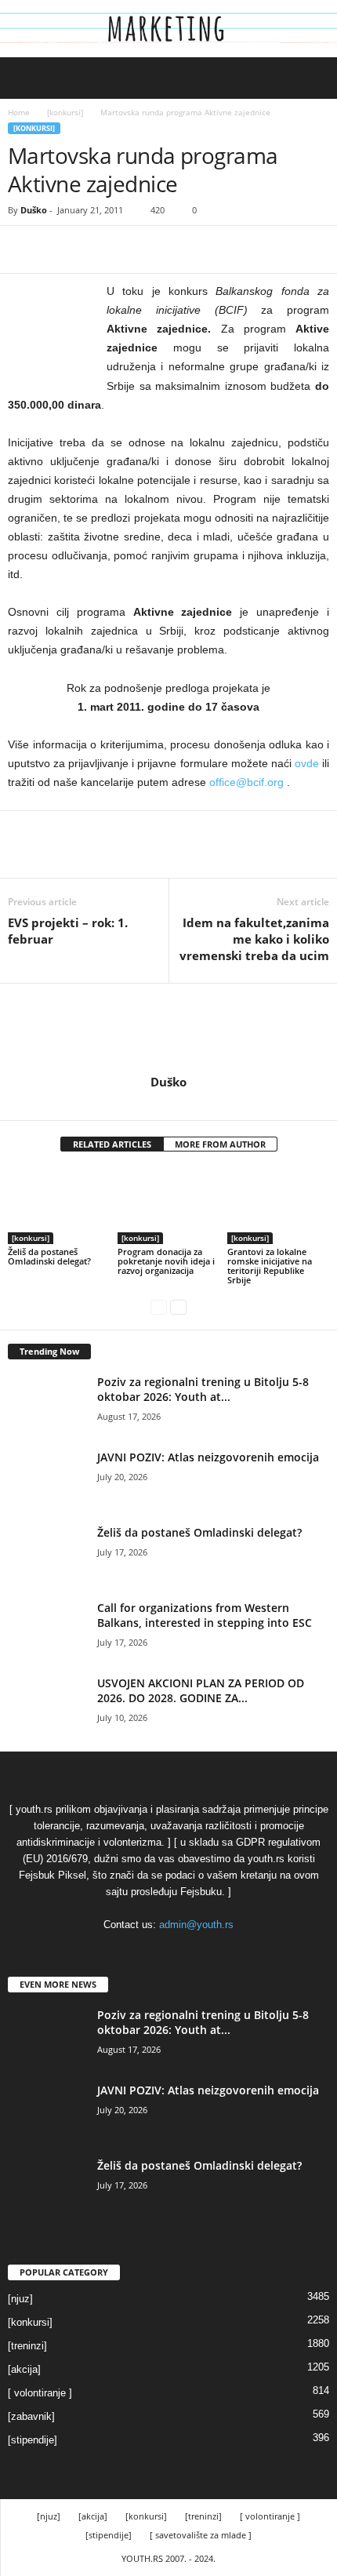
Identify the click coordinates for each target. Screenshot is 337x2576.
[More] (168, 249)
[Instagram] (170, 1104)
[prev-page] (159, 1306)
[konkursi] (65, 112)
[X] (60, 249)
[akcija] (24, 2369)
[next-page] (178, 1306)
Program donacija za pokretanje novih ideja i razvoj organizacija (166, 1261)
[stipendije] (33, 2440)
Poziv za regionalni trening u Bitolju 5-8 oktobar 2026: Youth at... (203, 1389)
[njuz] (20, 2299)
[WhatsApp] (132, 249)
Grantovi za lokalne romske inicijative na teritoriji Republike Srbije (270, 1266)
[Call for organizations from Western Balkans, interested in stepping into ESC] (47, 1630)
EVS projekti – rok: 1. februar (68, 931)
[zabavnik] (31, 2416)
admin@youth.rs (196, 1925)
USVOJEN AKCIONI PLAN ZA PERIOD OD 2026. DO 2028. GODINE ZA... (201, 1690)
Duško (34, 210)
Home (19, 112)
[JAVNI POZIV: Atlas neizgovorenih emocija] (47, 1479)
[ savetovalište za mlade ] (201, 2535)
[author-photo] (168, 1029)
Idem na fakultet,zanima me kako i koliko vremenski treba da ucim (254, 939)
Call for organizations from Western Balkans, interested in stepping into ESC (205, 1615)
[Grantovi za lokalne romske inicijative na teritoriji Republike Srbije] (278, 1206)
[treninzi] (27, 2346)
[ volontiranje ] (40, 2393)
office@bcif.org (246, 782)
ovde (307, 763)
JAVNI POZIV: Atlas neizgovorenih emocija (208, 1457)
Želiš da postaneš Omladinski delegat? (49, 1256)
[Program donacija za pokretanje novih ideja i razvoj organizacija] (168, 1206)
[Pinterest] (96, 249)
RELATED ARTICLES (112, 1144)
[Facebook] (24, 249)
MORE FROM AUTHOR (220, 1144)
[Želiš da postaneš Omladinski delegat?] (59, 1206)
